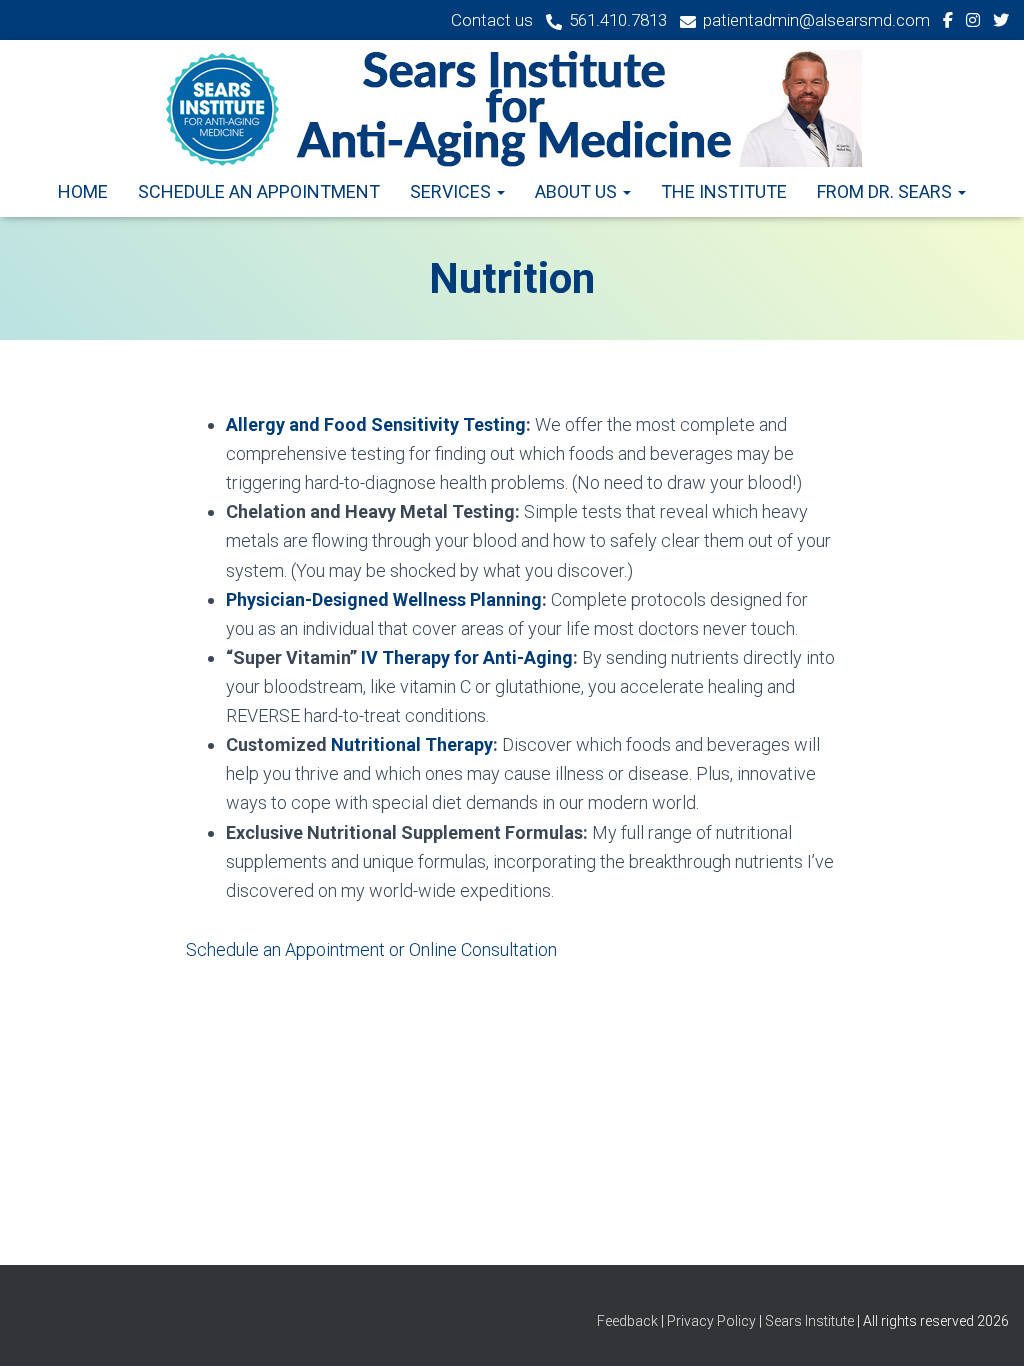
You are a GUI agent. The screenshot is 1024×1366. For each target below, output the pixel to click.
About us (578, 191)
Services (452, 191)
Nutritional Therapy (412, 744)
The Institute (724, 191)
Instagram (973, 23)
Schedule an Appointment (259, 191)
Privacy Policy (711, 1321)
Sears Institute (809, 1321)
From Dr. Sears (886, 191)
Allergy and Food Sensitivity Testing (376, 424)
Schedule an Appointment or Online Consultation (371, 949)
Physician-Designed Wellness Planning (384, 599)
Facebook (948, 23)
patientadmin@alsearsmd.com (816, 20)
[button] (500, 191)
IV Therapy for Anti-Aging (467, 657)
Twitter (1001, 23)
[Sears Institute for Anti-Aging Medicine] (512, 108)
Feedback (629, 1321)
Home (83, 191)
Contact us (492, 20)
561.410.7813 (618, 20)
